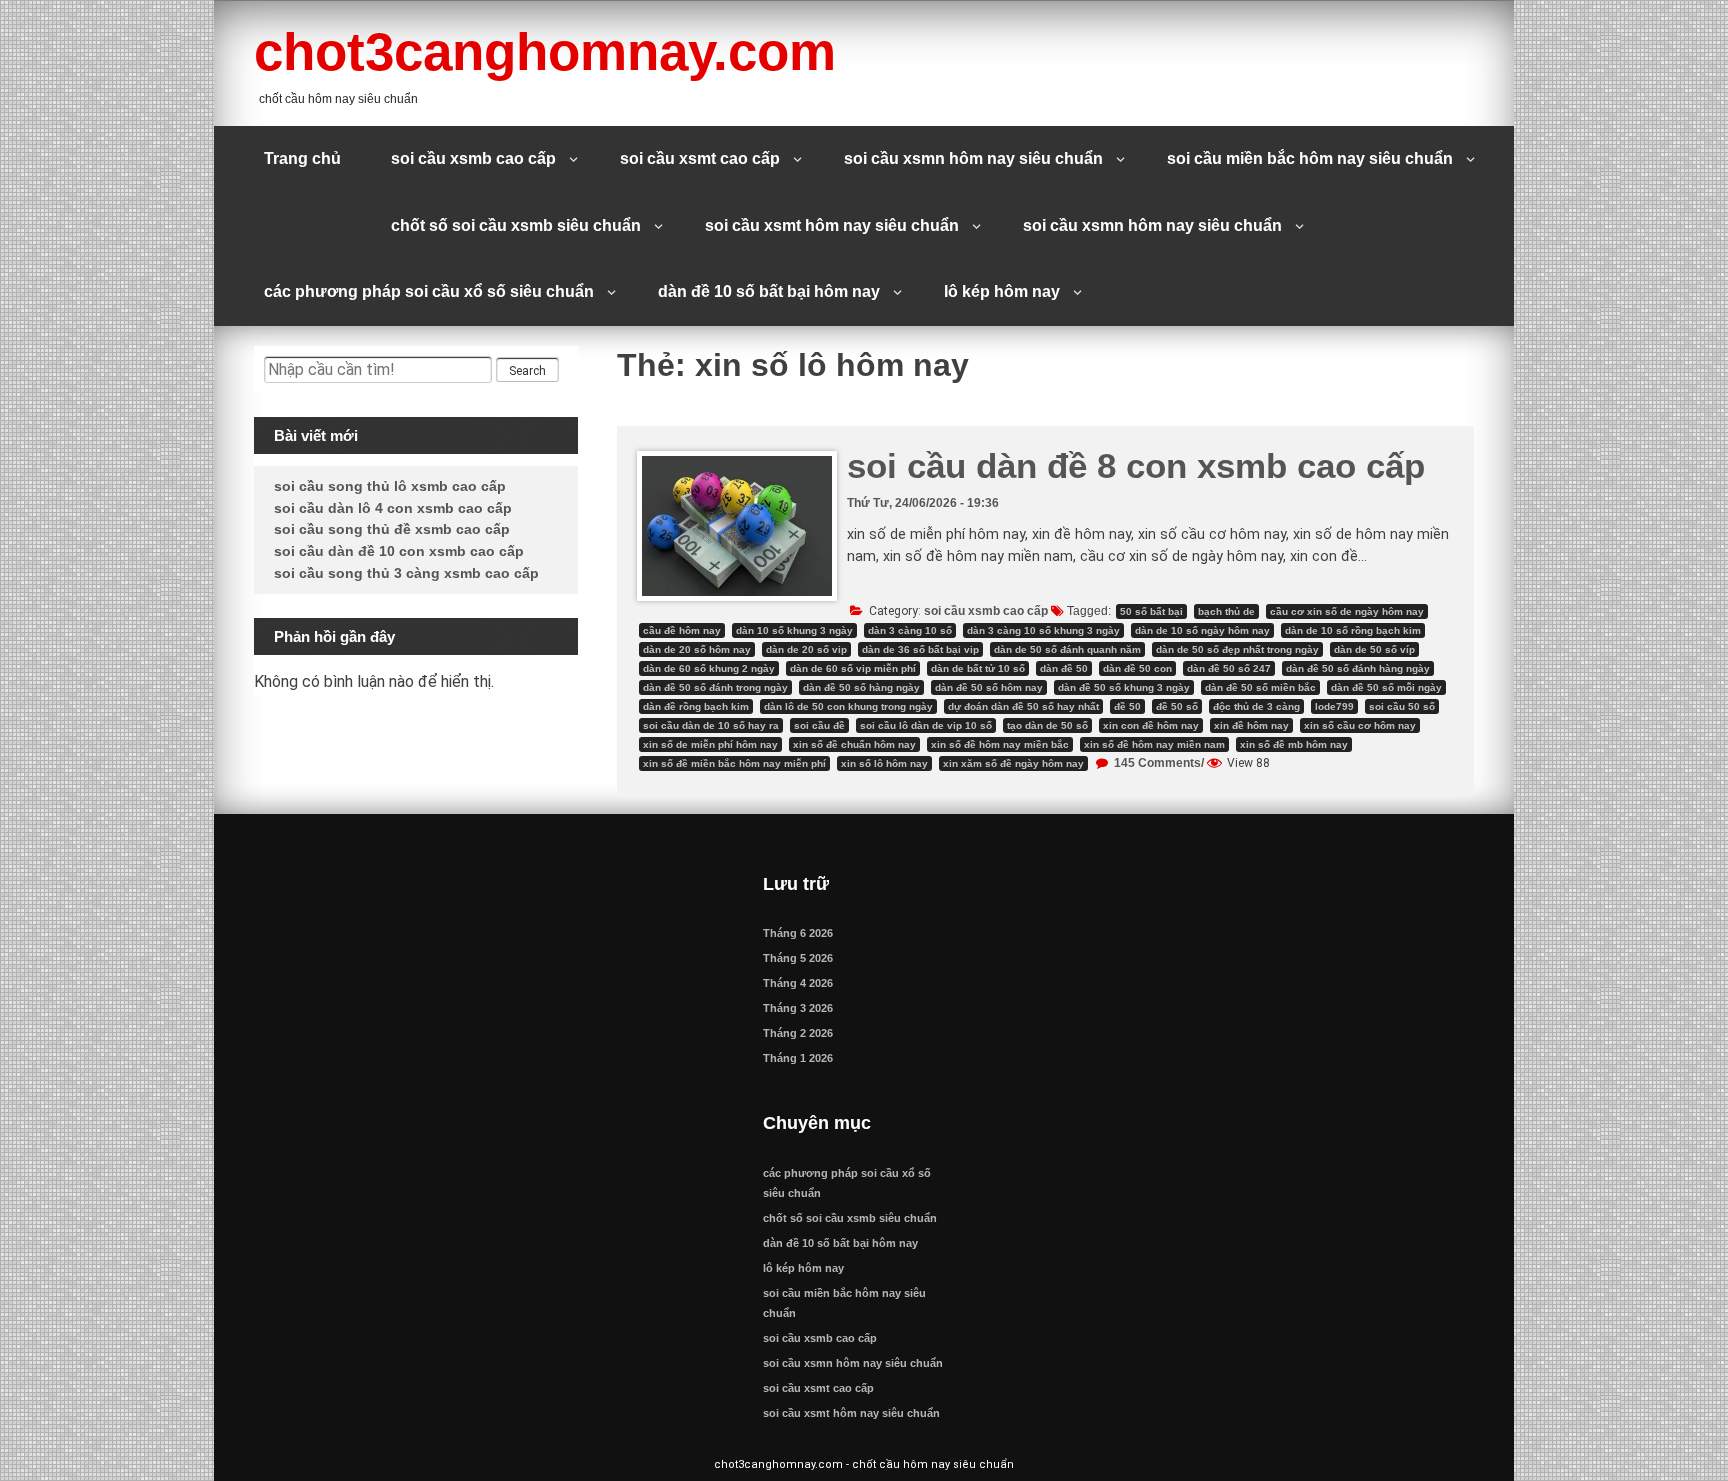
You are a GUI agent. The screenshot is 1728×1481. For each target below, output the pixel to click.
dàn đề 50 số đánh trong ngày (715, 687)
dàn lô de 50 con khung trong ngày (848, 706)
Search (527, 371)
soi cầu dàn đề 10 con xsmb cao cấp (399, 551)
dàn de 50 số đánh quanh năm (1067, 649)
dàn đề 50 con (1137, 668)
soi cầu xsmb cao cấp (473, 158)
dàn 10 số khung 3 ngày (794, 630)
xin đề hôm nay (1251, 725)
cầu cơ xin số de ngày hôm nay (1347, 611)
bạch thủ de (1226, 611)
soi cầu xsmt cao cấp (700, 158)
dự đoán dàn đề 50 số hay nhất (1023, 706)
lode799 (1334, 706)
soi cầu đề (819, 725)
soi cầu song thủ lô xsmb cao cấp (390, 486)
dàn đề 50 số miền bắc (1260, 687)
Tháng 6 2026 (798, 933)
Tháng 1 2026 (798, 1058)
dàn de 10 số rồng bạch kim (1353, 630)
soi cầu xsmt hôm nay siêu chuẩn (832, 225)
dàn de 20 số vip (806, 649)
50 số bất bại (1151, 611)
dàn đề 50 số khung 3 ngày (1124, 687)
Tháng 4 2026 (798, 983)
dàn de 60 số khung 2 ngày (709, 668)
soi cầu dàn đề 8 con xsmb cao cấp (1136, 465)
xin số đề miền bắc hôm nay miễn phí (734, 763)
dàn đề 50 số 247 (1229, 668)
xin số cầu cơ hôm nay (1360, 725)
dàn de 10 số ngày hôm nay (1202, 630)
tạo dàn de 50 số (1047, 725)
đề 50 (1127, 706)
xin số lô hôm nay (884, 763)
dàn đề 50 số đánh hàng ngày (1358, 668)
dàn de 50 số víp (1374, 649)
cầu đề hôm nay (682, 630)
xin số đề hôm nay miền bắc (1000, 744)
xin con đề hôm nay (1151, 725)
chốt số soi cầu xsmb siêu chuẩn (516, 225)
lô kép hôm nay (1002, 291)
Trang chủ (302, 158)
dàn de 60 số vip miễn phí (853, 668)
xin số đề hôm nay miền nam (1154, 744)
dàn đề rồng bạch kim (696, 706)
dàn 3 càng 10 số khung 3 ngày (1043, 630)
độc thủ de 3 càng (1256, 706)
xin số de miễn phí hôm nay (710, 744)
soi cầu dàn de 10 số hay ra (711, 725)
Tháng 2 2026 (798, 1033)
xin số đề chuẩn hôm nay (854, 744)
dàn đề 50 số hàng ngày (861, 687)
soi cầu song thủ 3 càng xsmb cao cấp (406, 573)
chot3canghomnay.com (545, 51)
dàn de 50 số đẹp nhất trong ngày (1237, 649)
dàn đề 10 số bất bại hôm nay (769, 291)
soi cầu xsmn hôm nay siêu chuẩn (973, 158)
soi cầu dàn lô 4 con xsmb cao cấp (393, 508)
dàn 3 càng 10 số (910, 630)
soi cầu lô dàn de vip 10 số (926, 725)
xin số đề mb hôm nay (1294, 744)
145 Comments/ (1157, 763)
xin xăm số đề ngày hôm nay (1013, 763)
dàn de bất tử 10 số (978, 668)
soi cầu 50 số (1402, 706)
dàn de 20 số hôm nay (697, 649)
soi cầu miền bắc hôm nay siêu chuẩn (1310, 158)
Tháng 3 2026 (798, 1008)
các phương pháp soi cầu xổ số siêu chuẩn (429, 291)
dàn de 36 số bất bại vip (920, 649)
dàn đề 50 (1064, 668)
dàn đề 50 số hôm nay (989, 687)
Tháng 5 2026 (798, 958)
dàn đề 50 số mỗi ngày (1386, 687)
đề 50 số (1177, 706)
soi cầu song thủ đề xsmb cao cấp (392, 529)
